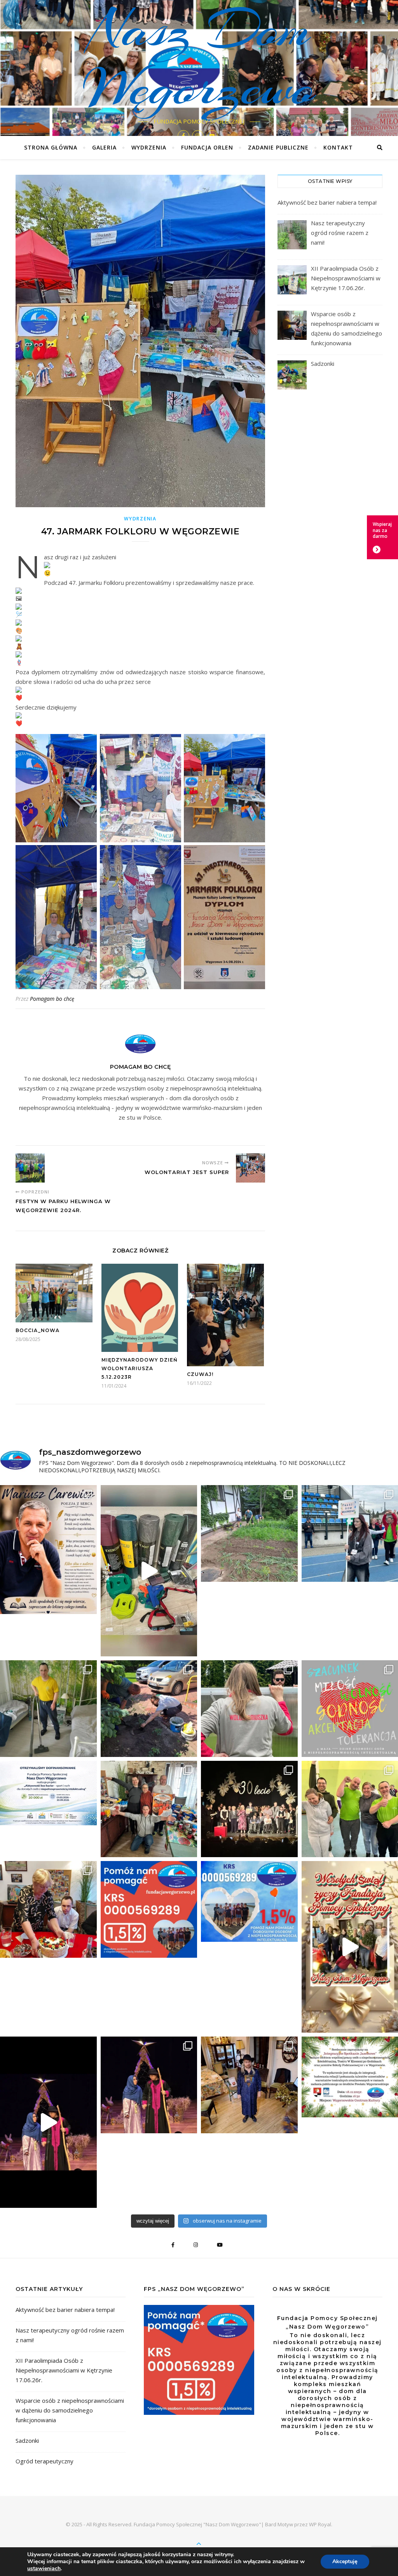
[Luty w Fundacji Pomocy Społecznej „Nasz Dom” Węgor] (48, 1909)
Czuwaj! (200, 1374)
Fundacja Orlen (207, 147)
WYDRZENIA (149, 147)
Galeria (104, 147)
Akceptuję (345, 2561)
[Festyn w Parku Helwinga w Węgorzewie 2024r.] (30, 1168)
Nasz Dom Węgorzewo (199, 58)
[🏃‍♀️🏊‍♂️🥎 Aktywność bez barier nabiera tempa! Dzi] (149, 1571)
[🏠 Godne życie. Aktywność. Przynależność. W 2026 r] (48, 1709)
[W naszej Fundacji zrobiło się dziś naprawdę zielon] (149, 1709)
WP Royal (320, 2524)
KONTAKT (338, 147)
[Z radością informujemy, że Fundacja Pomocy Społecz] (48, 1793)
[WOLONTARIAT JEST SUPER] (250, 1168)
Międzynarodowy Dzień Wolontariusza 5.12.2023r (140, 1368)
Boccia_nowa (38, 1330)
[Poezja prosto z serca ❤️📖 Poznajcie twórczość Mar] (48, 1550)
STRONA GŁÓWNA (51, 147)
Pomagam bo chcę (52, 999)
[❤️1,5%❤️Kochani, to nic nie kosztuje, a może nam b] (149, 1909)
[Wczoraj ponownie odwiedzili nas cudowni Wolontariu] (249, 1709)
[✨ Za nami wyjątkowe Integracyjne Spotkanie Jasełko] (48, 2122)
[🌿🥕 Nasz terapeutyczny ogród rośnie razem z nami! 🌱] (249, 1533)
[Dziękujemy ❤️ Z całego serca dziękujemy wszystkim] (149, 1809)
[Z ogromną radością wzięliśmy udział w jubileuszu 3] (249, 1809)
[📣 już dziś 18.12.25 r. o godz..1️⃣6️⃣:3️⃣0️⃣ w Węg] (249, 2085)
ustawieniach (44, 2569)
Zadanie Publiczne (278, 147)
